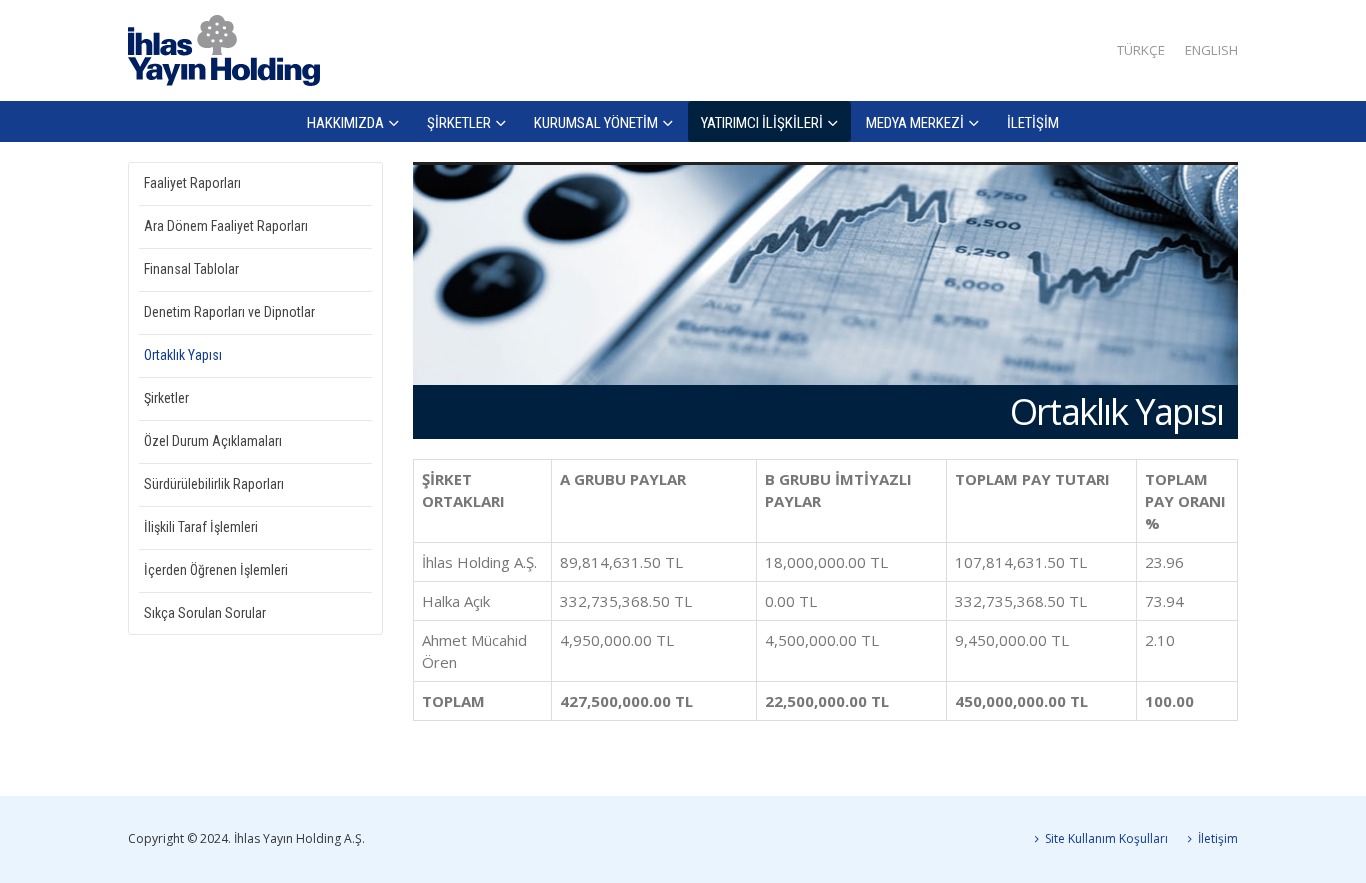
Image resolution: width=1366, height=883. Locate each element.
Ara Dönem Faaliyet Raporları (226, 226)
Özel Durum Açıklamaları (213, 441)
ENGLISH (1211, 50)
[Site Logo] (224, 50)
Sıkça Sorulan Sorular (205, 613)
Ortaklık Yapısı (183, 355)
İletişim (1033, 123)
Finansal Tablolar (191, 269)
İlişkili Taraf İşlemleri (201, 527)
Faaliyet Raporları (192, 183)
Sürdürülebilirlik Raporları (214, 484)
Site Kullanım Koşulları (1106, 838)
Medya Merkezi (915, 123)
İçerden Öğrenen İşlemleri (216, 570)
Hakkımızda (345, 123)
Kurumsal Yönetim (596, 123)
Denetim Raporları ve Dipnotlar (229, 312)
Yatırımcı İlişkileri (762, 123)
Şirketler (459, 123)
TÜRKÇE (1141, 50)
